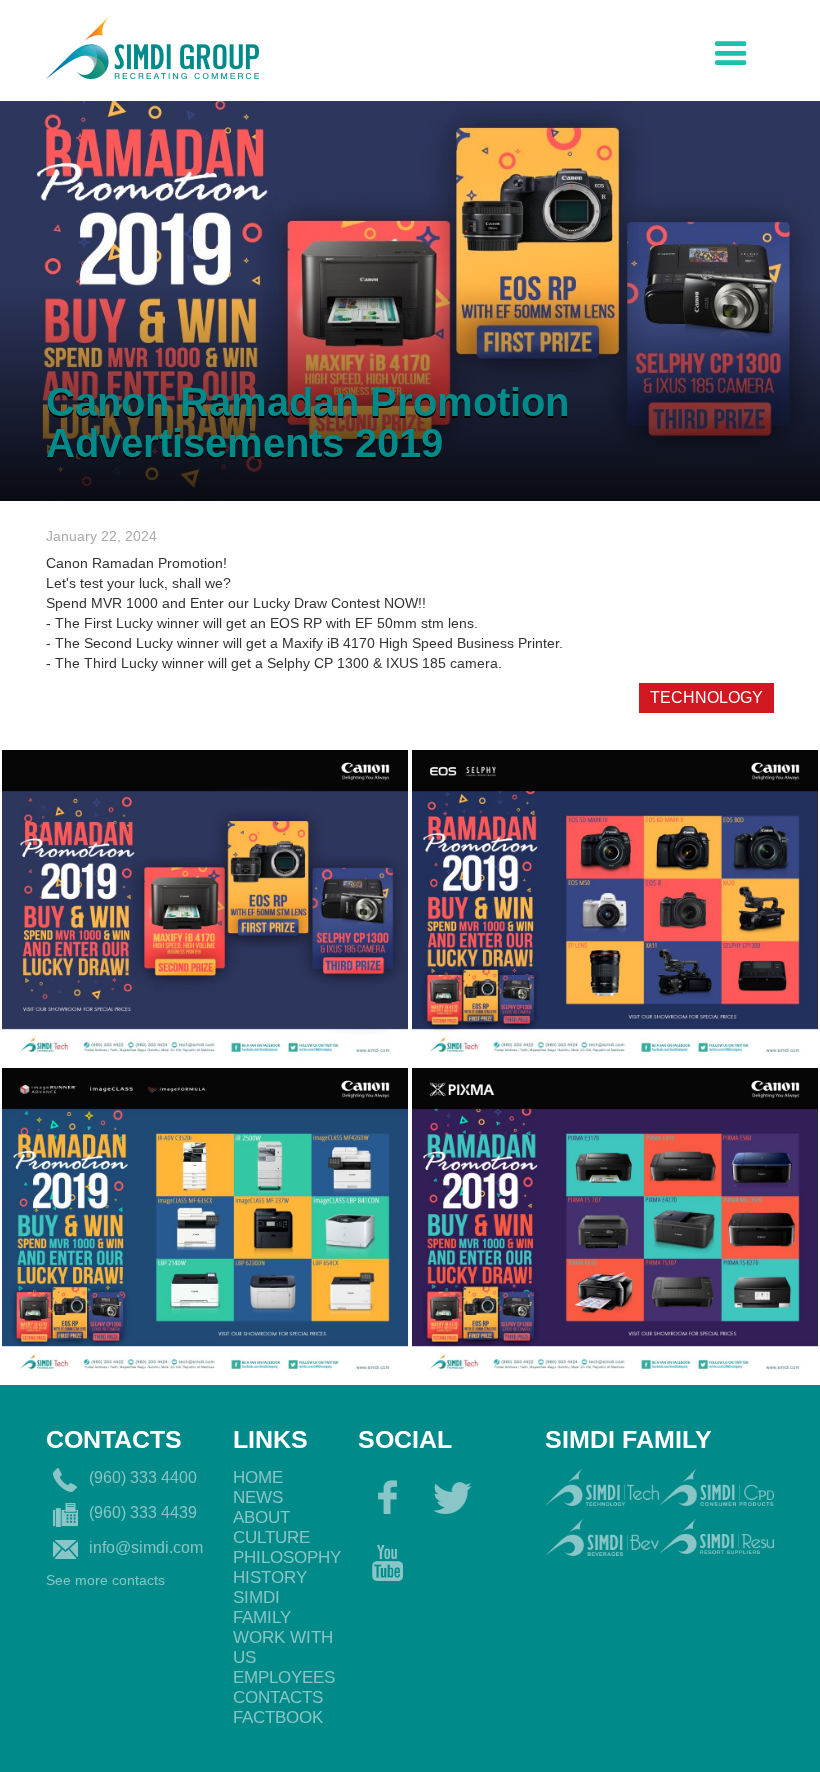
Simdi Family (262, 1607)
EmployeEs (284, 1677)
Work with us (283, 1647)
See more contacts (105, 1580)
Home (258, 1477)
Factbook (278, 1717)
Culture (271, 1537)
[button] (731, 49)
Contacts (278, 1697)
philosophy (285, 1557)
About (261, 1517)
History (270, 1577)
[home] (152, 46)
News (258, 1497)
